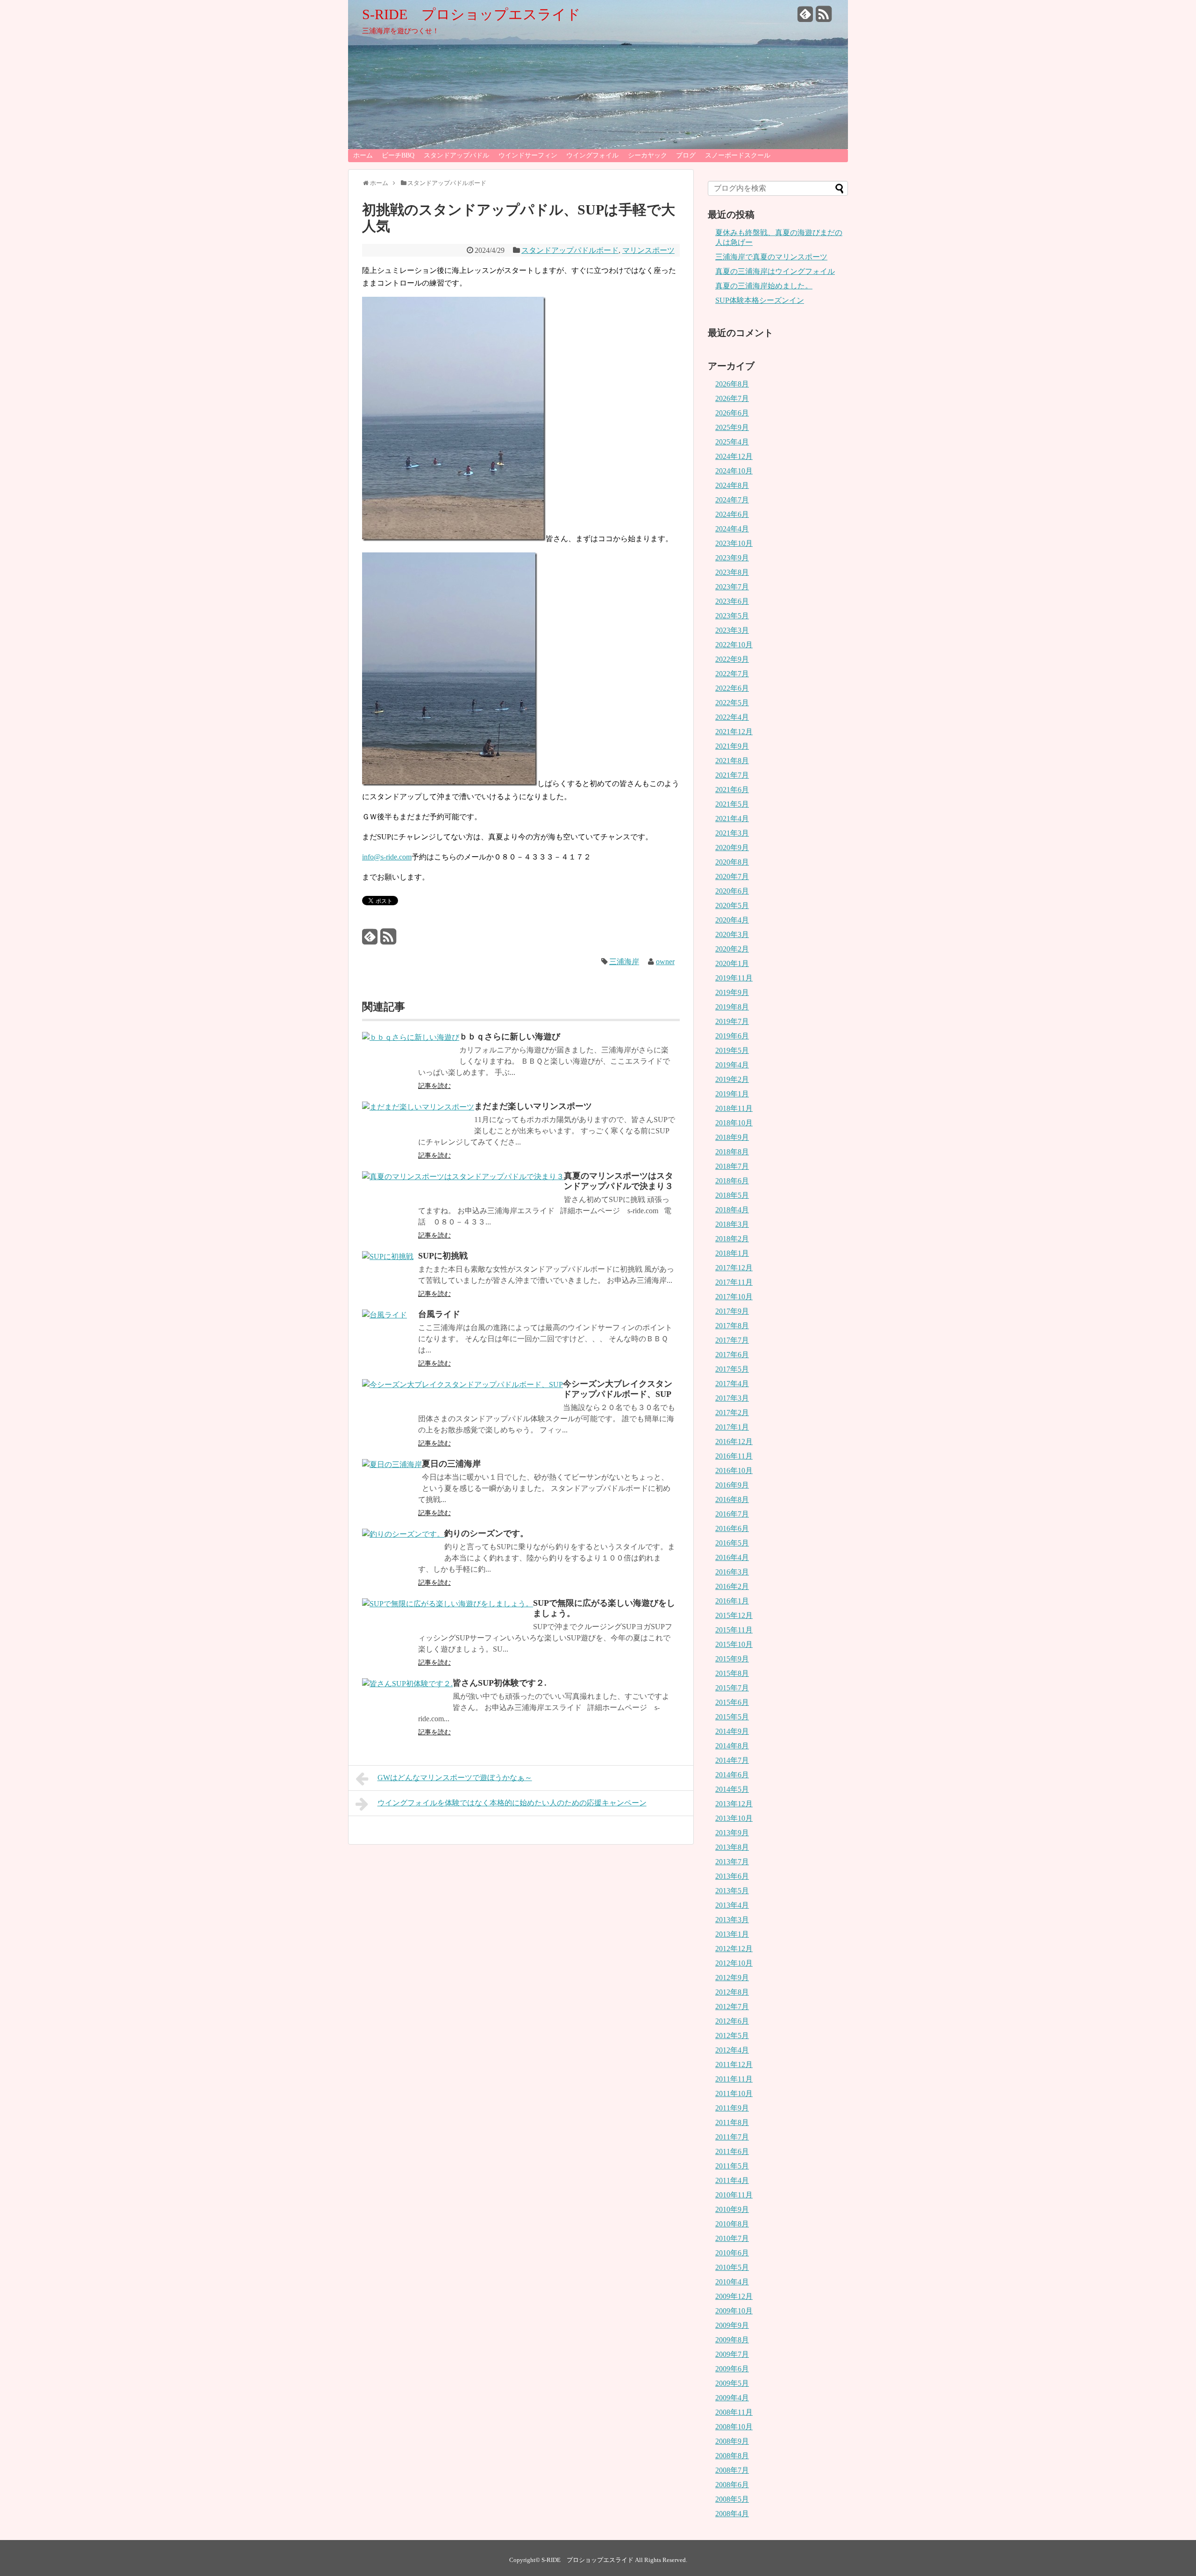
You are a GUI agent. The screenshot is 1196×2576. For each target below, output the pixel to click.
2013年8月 (732, 1847)
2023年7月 (732, 587)
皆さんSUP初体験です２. (500, 1683)
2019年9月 (732, 992)
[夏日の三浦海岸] (392, 1464)
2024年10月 (734, 471)
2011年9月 (732, 2108)
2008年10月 (734, 2427)
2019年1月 (732, 1094)
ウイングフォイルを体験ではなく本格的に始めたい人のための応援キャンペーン (512, 1803)
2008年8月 (732, 2456)
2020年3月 (732, 934)
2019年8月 (732, 1007)
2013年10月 (734, 1818)
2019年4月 (732, 1065)
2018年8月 (732, 1152)
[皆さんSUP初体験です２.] (407, 1684)
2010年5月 (732, 2267)
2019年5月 (732, 1050)
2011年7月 (732, 2137)
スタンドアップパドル (456, 155)
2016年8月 (732, 1499)
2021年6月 (732, 790)
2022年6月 (732, 688)
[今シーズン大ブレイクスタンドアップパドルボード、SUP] (463, 1385)
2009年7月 (732, 2354)
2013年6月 (732, 1876)
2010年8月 (732, 2224)
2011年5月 (732, 2166)
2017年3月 (732, 1398)
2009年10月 (734, 2311)
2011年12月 (734, 2064)
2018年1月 (732, 1253)
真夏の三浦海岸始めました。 (764, 286)
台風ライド (439, 1314)
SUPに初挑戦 (443, 1256)
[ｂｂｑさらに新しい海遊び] (411, 1037)
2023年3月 (732, 630)
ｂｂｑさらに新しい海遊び (510, 1037)
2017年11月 (734, 1282)
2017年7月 (732, 1340)
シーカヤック (648, 155)
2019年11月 (734, 978)
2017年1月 (732, 1427)
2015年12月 (734, 1615)
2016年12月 (734, 1442)
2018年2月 (732, 1239)
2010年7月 (732, 2238)
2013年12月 (734, 1804)
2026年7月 (732, 398)
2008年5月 (732, 2499)
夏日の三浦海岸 (451, 1464)
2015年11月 (734, 1630)
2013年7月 (732, 1862)
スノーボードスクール (738, 155)
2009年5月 (732, 2383)
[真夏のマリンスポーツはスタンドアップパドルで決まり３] (463, 1177)
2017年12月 (734, 1268)
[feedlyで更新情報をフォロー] (805, 18)
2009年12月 (734, 2296)
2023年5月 (732, 616)
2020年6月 (732, 891)
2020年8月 (732, 862)
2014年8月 (732, 1746)
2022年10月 (734, 645)
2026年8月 (732, 384)
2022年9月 (732, 659)
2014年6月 (732, 1775)
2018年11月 (734, 1108)
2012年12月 (734, 1949)
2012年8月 (732, 1992)
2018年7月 (732, 1166)
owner (665, 962)
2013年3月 (732, 1920)
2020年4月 (732, 920)
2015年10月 (734, 1644)
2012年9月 (732, 1978)
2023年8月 (732, 572)
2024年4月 (732, 529)
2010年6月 (732, 2253)
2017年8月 (732, 1326)
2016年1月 (732, 1601)
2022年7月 (732, 674)
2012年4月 (732, 2050)
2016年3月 (732, 1572)
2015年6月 (732, 1702)
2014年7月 (732, 1760)
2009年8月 (732, 2340)
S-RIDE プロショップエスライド (471, 14)
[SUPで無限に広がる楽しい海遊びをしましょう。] (448, 1604)
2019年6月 (732, 1036)
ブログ (686, 155)
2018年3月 (732, 1224)
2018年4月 (732, 1210)
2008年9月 (732, 2441)
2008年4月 (732, 2514)
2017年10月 (734, 1297)
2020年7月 (732, 877)
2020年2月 (732, 949)
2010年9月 (732, 2209)
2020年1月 (732, 963)
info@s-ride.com (387, 857)
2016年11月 (734, 1456)
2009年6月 (732, 2369)
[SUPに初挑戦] (388, 1256)
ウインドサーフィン (528, 155)
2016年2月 (732, 1586)
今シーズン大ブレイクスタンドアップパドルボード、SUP (618, 1389)
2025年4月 (732, 442)
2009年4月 (732, 2398)
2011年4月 (732, 2180)
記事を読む (434, 1086)
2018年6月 (732, 1181)
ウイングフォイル (592, 155)
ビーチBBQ (398, 155)
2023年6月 (732, 601)
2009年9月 (732, 2325)
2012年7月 (732, 2007)
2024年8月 (732, 485)
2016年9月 (732, 1485)
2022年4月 (732, 717)
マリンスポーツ (648, 250)
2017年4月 (732, 1384)
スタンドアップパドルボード (570, 250)
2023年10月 (734, 543)
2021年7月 (732, 775)
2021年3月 (732, 833)
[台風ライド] (384, 1315)
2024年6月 (732, 514)
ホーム (363, 155)
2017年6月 (732, 1355)
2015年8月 (732, 1673)
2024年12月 (734, 456)
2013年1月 (732, 1934)
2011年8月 (732, 2122)
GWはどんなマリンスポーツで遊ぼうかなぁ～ (455, 1778)
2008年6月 (732, 2485)
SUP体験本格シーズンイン (760, 300)
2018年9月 (732, 1137)
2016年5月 (732, 1543)
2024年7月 (732, 500)
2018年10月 (734, 1123)
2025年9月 (732, 427)
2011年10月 (734, 2093)
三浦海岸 (624, 962)
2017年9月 (732, 1311)
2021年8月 (732, 761)
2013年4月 (732, 1905)
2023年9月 (732, 558)
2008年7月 (732, 2470)
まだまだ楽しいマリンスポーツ (533, 1106)
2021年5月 (732, 804)
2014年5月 (732, 1789)
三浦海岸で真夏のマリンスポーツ (771, 257)
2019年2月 (732, 1079)
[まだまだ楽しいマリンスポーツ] (418, 1107)
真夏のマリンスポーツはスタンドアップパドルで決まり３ (619, 1181)
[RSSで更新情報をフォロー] (824, 18)
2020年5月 (732, 905)
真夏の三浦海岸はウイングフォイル (775, 271)
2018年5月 (732, 1195)
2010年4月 (732, 2282)
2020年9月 (732, 848)
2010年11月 (734, 2195)
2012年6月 (732, 2021)
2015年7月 (732, 1688)
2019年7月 (732, 1021)
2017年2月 (732, 1413)
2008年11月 (734, 2412)
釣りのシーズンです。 (486, 1533)
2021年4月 (732, 819)
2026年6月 (732, 413)
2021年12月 (734, 732)
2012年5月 (732, 2036)
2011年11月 (734, 2079)
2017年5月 (732, 1369)
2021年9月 (732, 746)
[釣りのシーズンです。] (403, 1534)
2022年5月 (732, 703)
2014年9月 (732, 1731)
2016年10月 (734, 1470)
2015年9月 (732, 1659)
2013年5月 (732, 1891)
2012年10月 (734, 1963)
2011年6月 (732, 2151)
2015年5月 (732, 1717)
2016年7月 (732, 1514)
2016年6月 (732, 1528)
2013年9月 (732, 1833)
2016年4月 (732, 1557)
